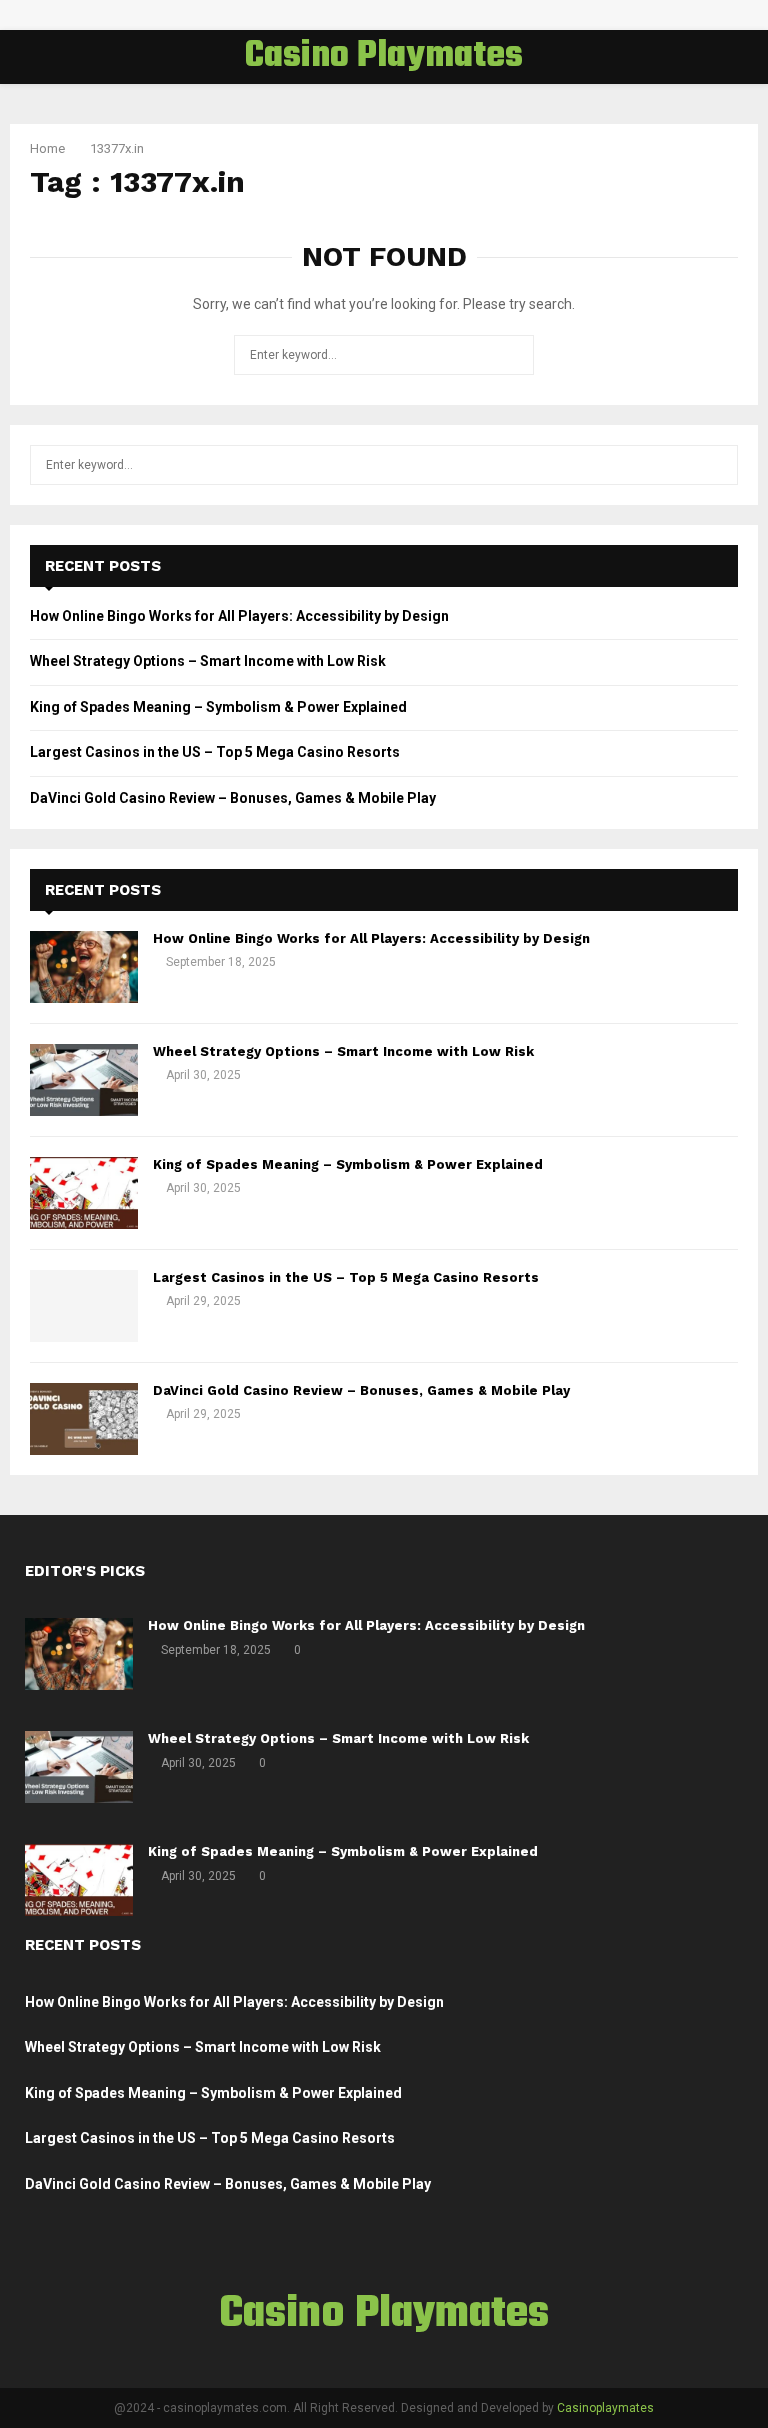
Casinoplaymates (605, 2408)
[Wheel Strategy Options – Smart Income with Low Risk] (84, 1080)
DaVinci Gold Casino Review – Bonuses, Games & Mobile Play (233, 798)
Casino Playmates (384, 57)
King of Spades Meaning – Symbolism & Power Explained (218, 707)
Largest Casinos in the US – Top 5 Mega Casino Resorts (215, 752)
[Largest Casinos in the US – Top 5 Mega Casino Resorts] (84, 1306)
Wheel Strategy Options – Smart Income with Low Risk (208, 661)
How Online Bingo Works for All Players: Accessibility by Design (239, 616)
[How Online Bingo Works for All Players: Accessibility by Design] (84, 967)
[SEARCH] (717, 465)
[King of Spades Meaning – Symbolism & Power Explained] (84, 1193)
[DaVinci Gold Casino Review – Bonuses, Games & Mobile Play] (84, 1419)
